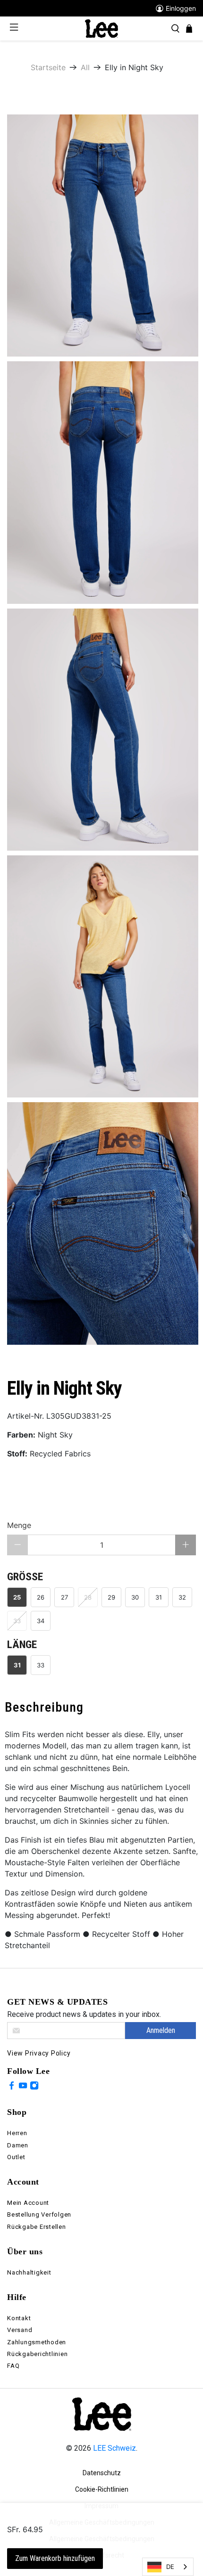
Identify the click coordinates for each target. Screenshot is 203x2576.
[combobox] (168, 2567)
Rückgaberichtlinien (37, 2354)
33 (41, 1665)
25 (17, 1597)
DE (170, 2567)
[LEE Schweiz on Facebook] (12, 2087)
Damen (18, 2145)
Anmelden (161, 2030)
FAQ (13, 2366)
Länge (22, 1645)
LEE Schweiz (114, 2448)
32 (182, 1597)
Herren (17, 2133)
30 (135, 1597)
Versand (20, 2330)
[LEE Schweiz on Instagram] (34, 2087)
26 (41, 1597)
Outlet (16, 2157)
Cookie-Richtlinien (102, 2489)
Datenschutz (102, 2473)
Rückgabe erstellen (37, 2227)
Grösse (25, 1577)
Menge (19, 1525)
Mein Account (28, 2203)
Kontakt (19, 2318)
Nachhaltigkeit (29, 2272)
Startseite (48, 67)
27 (64, 1597)
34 (41, 1621)
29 (111, 1597)
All (85, 67)
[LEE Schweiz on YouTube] (23, 2087)
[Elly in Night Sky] (103, 236)
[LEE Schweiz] (101, 28)
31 (159, 1597)
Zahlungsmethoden (37, 2342)
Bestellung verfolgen (39, 2214)
